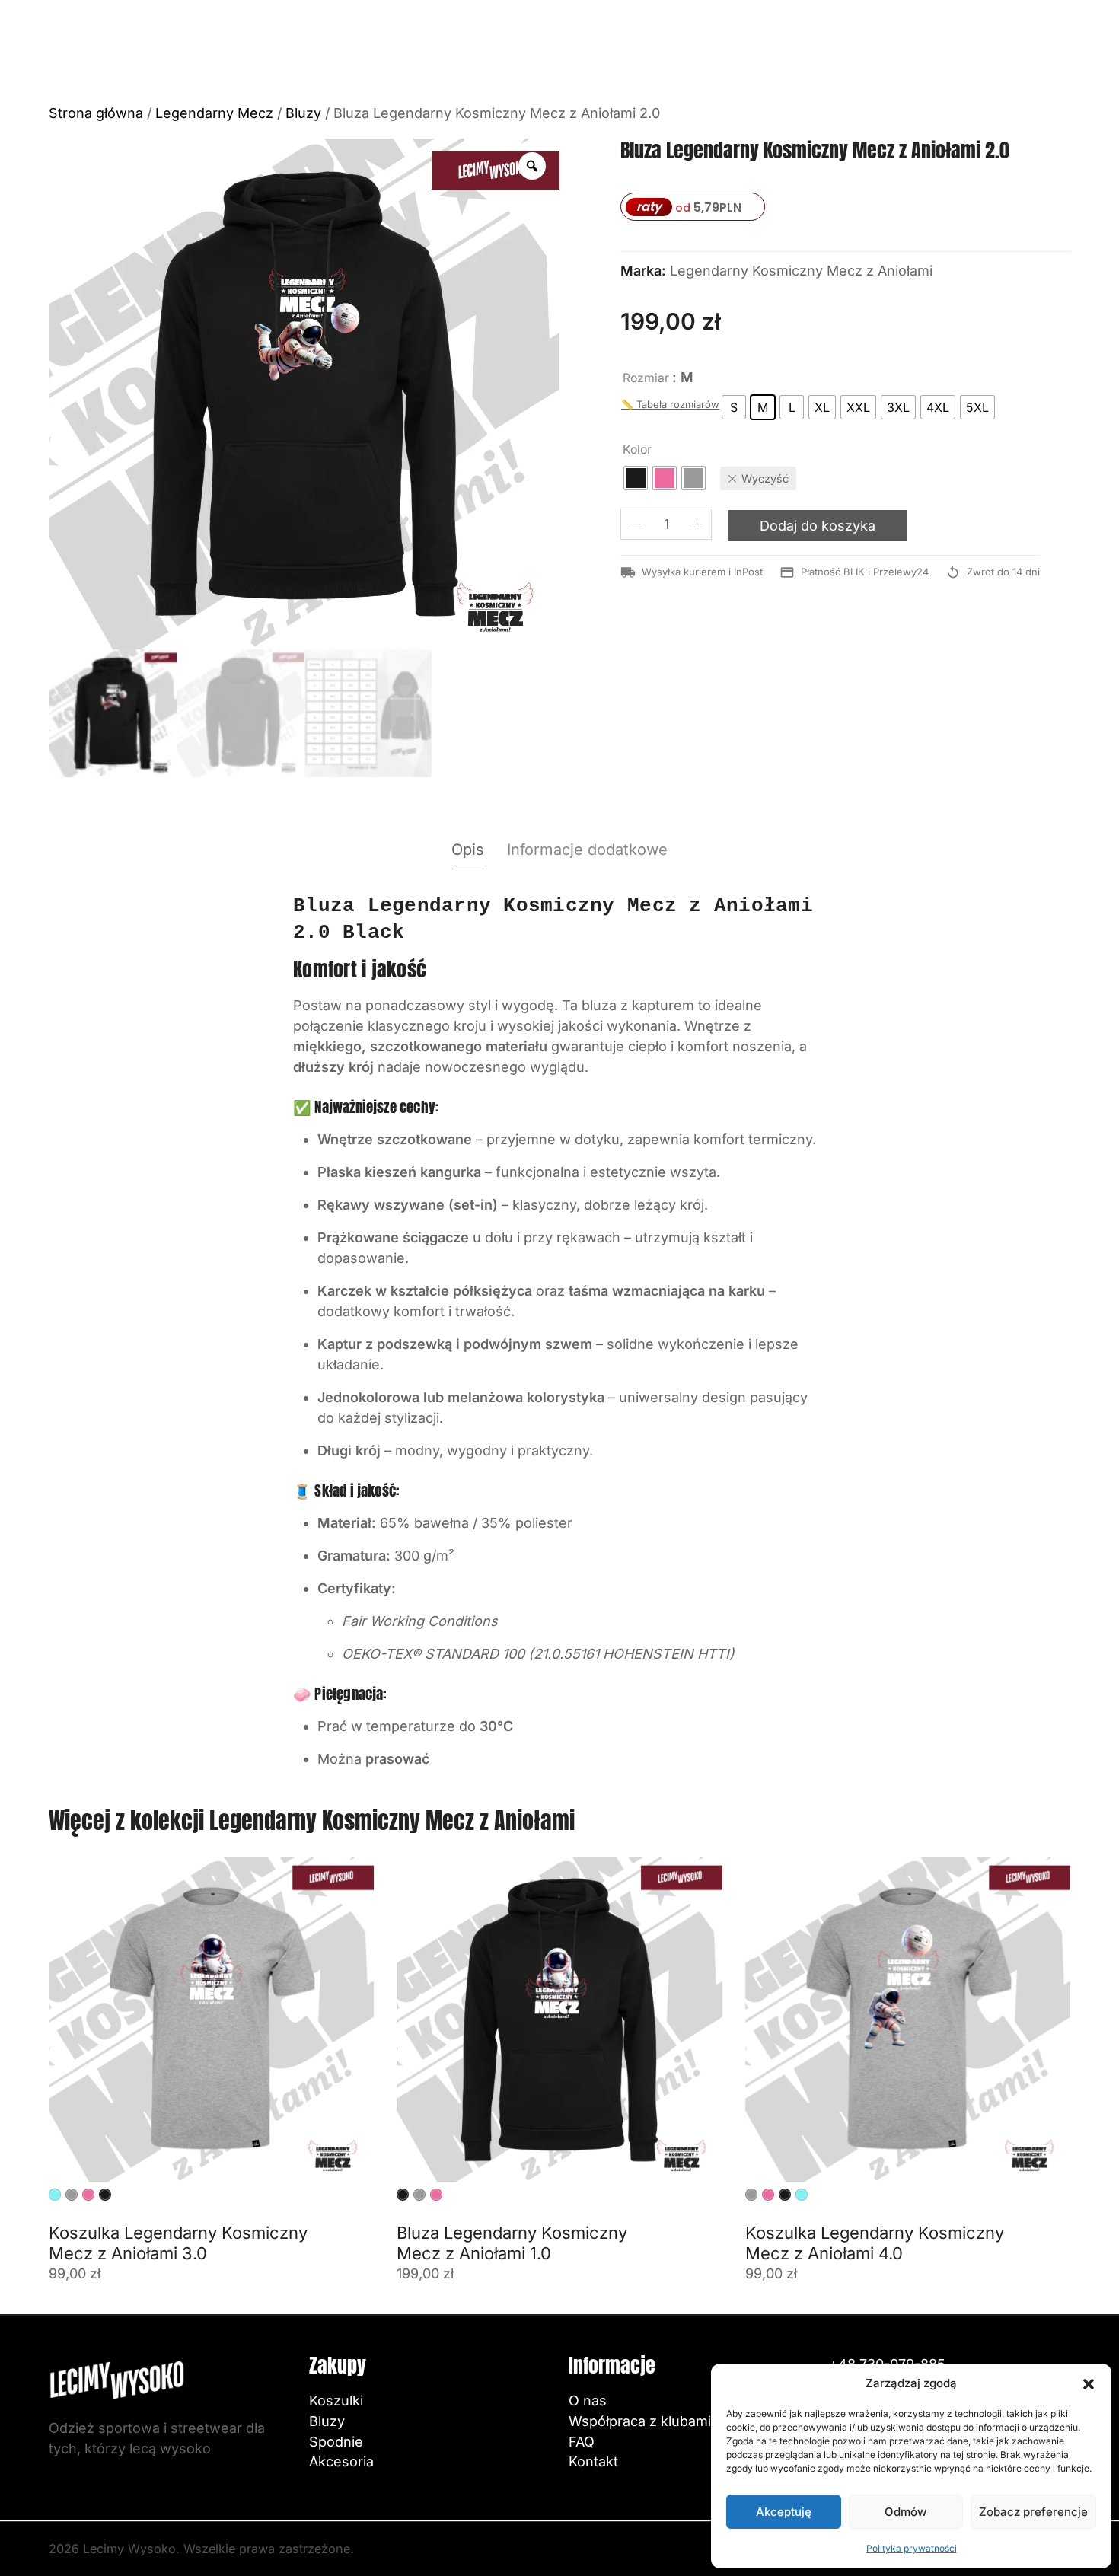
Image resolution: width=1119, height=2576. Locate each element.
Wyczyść (765, 478)
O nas (588, 2401)
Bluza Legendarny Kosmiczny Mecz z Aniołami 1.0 (512, 2243)
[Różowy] (88, 2195)
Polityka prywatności (912, 2548)
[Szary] (72, 2195)
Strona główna (96, 113)
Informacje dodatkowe (587, 850)
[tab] (468, 850)
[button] (1089, 2383)
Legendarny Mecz (214, 113)
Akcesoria (341, 2461)
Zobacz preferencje (1033, 2512)
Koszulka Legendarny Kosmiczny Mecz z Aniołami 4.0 (875, 2243)
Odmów (905, 2512)
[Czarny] (105, 2195)
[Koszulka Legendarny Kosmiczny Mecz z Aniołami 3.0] (211, 2020)
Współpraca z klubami (640, 2421)
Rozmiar (646, 378)
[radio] (734, 407)
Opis (468, 850)
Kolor (637, 450)
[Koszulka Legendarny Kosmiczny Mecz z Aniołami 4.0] (908, 2020)
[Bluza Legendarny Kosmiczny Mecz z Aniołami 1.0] (559, 2020)
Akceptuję (784, 2512)
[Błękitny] (55, 2195)
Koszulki (336, 2401)
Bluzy (303, 113)
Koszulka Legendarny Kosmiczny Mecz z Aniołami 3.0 (178, 2243)
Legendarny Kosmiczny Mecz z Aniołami (801, 271)
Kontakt (593, 2461)
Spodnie (336, 2442)
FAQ (582, 2442)
